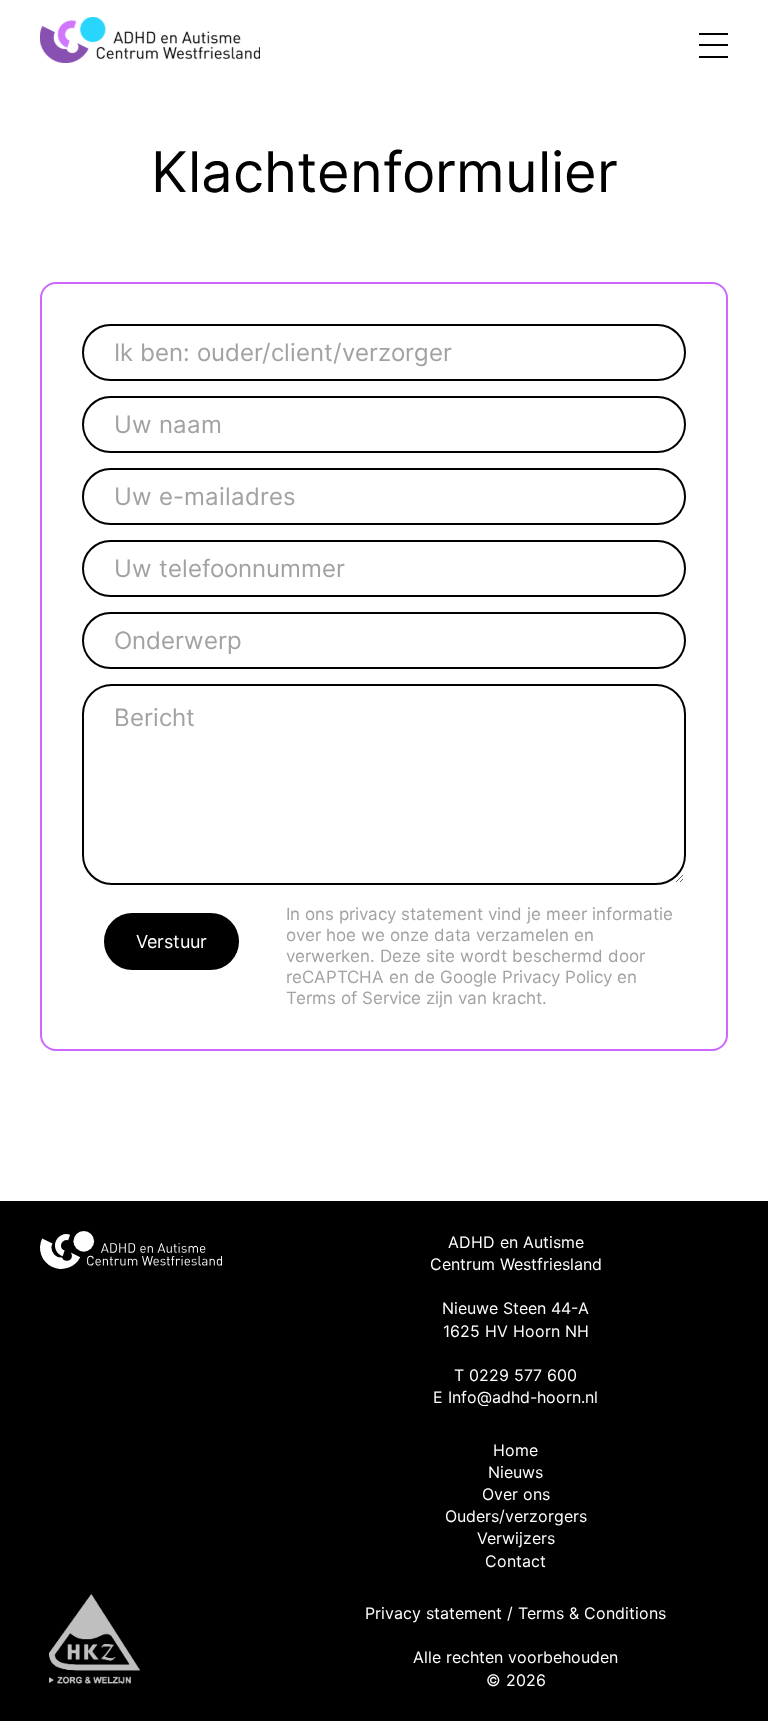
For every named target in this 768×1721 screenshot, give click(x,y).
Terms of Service (353, 998)
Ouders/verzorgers (516, 1516)
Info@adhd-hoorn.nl (523, 1397)
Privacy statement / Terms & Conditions (515, 1613)
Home (515, 1450)
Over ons (516, 1494)
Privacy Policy (557, 977)
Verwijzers (516, 1538)
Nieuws (515, 1472)
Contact (515, 1561)
